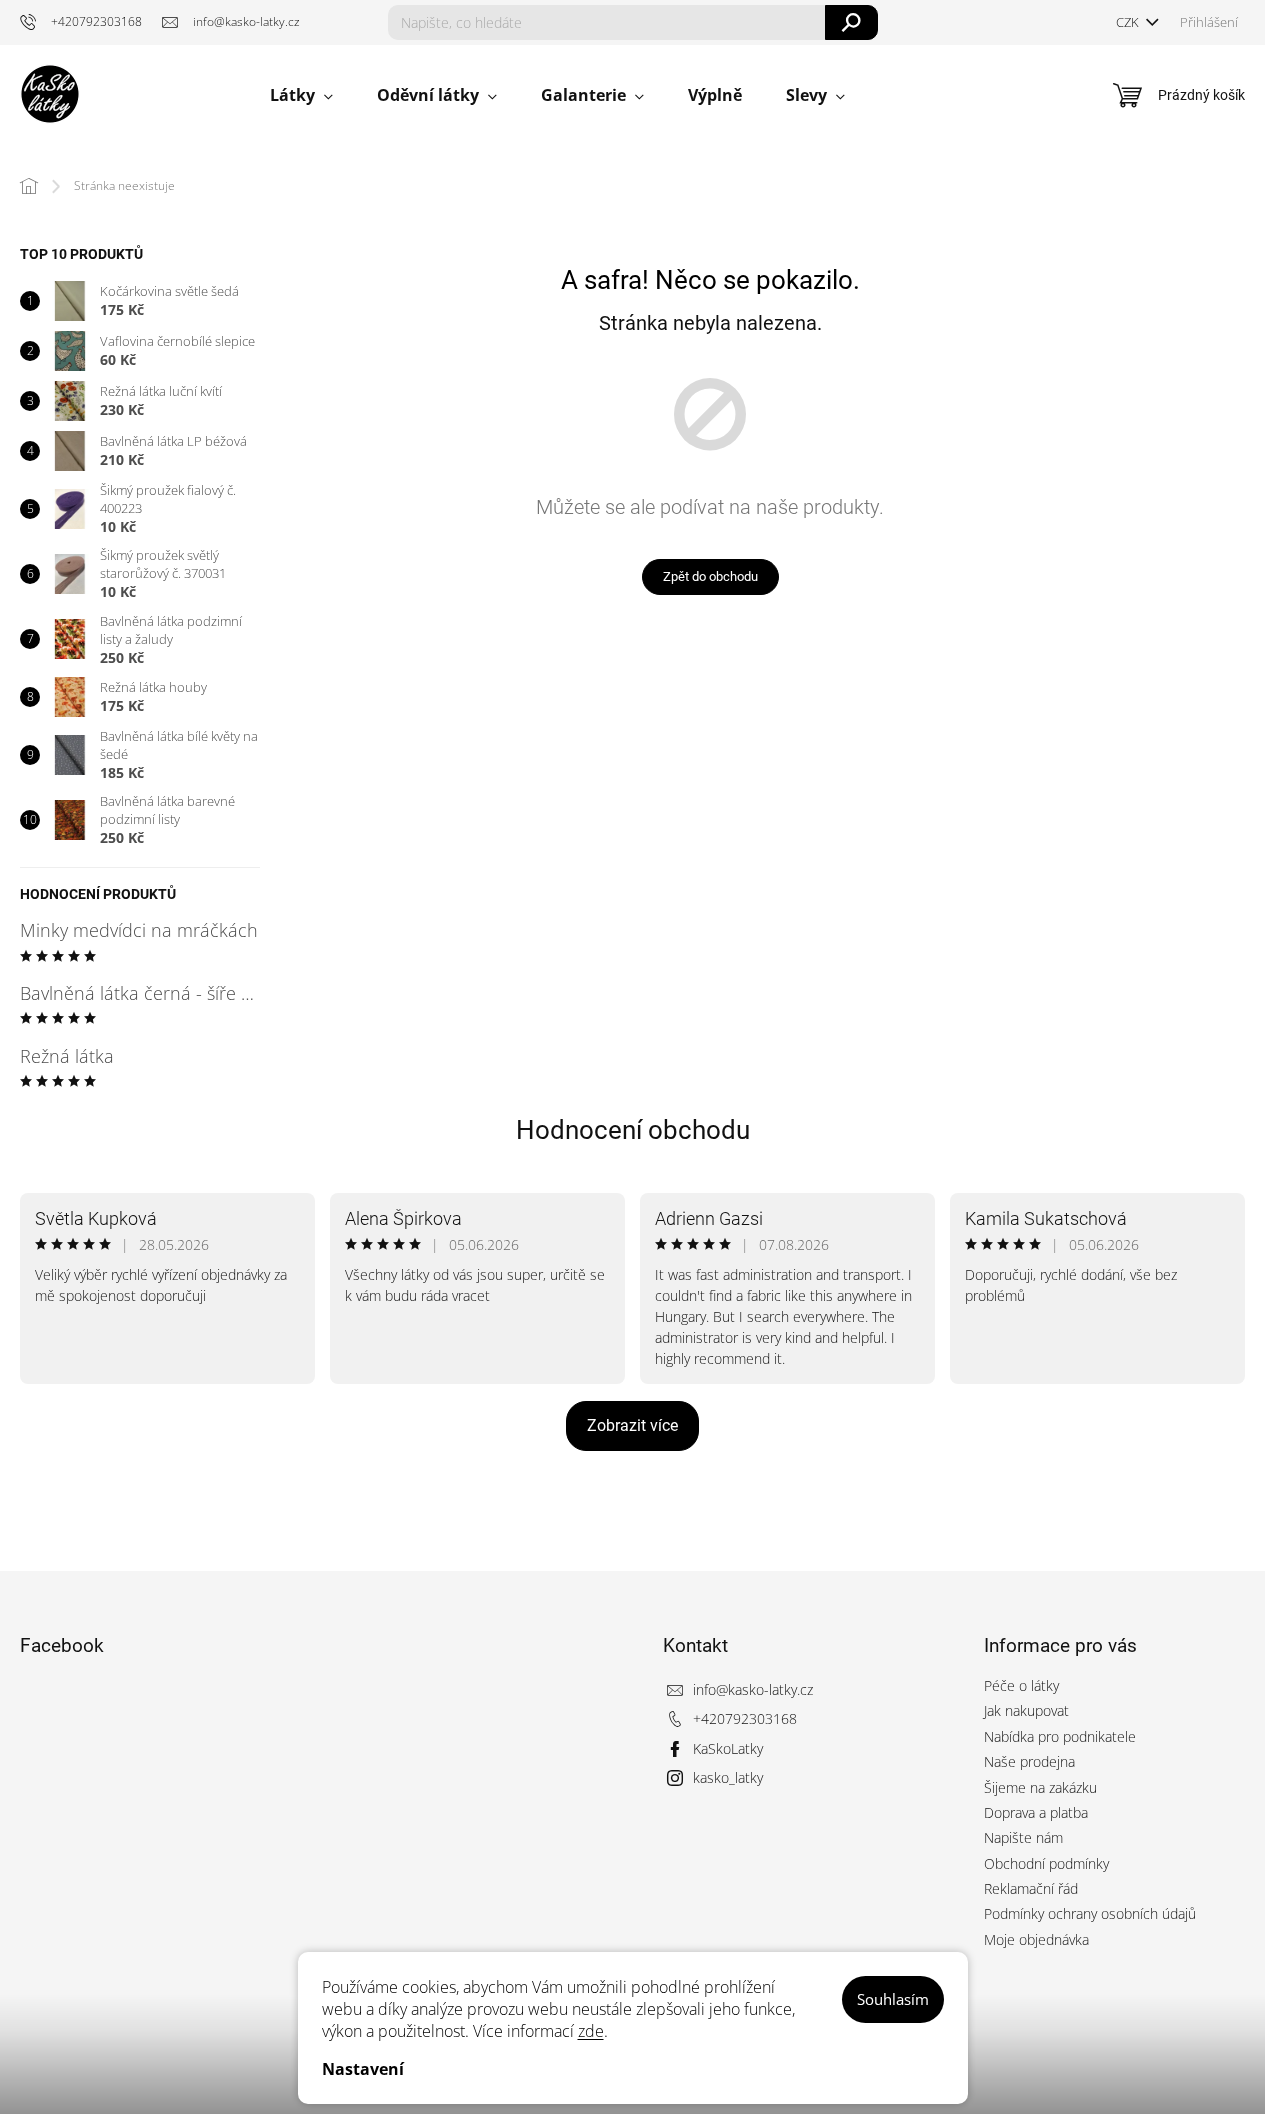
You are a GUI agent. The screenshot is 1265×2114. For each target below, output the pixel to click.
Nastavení (363, 2069)
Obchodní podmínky (1046, 1863)
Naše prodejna (1029, 1761)
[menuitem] (301, 95)
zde (591, 2031)
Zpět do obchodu (710, 576)
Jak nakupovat (1026, 1710)
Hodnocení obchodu (633, 1130)
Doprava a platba (1036, 1812)
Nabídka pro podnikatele (1060, 1736)
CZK (1129, 22)
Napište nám (1023, 1837)
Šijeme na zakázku (1040, 1787)
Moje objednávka (1036, 1939)
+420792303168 (745, 1718)
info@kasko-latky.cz (753, 1689)
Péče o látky (1021, 1685)
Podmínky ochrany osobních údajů (1090, 1913)
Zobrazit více (632, 1425)
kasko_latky (728, 1777)
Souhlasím (893, 1999)
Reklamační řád (1031, 1888)
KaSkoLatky (728, 1748)
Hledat (851, 22)
